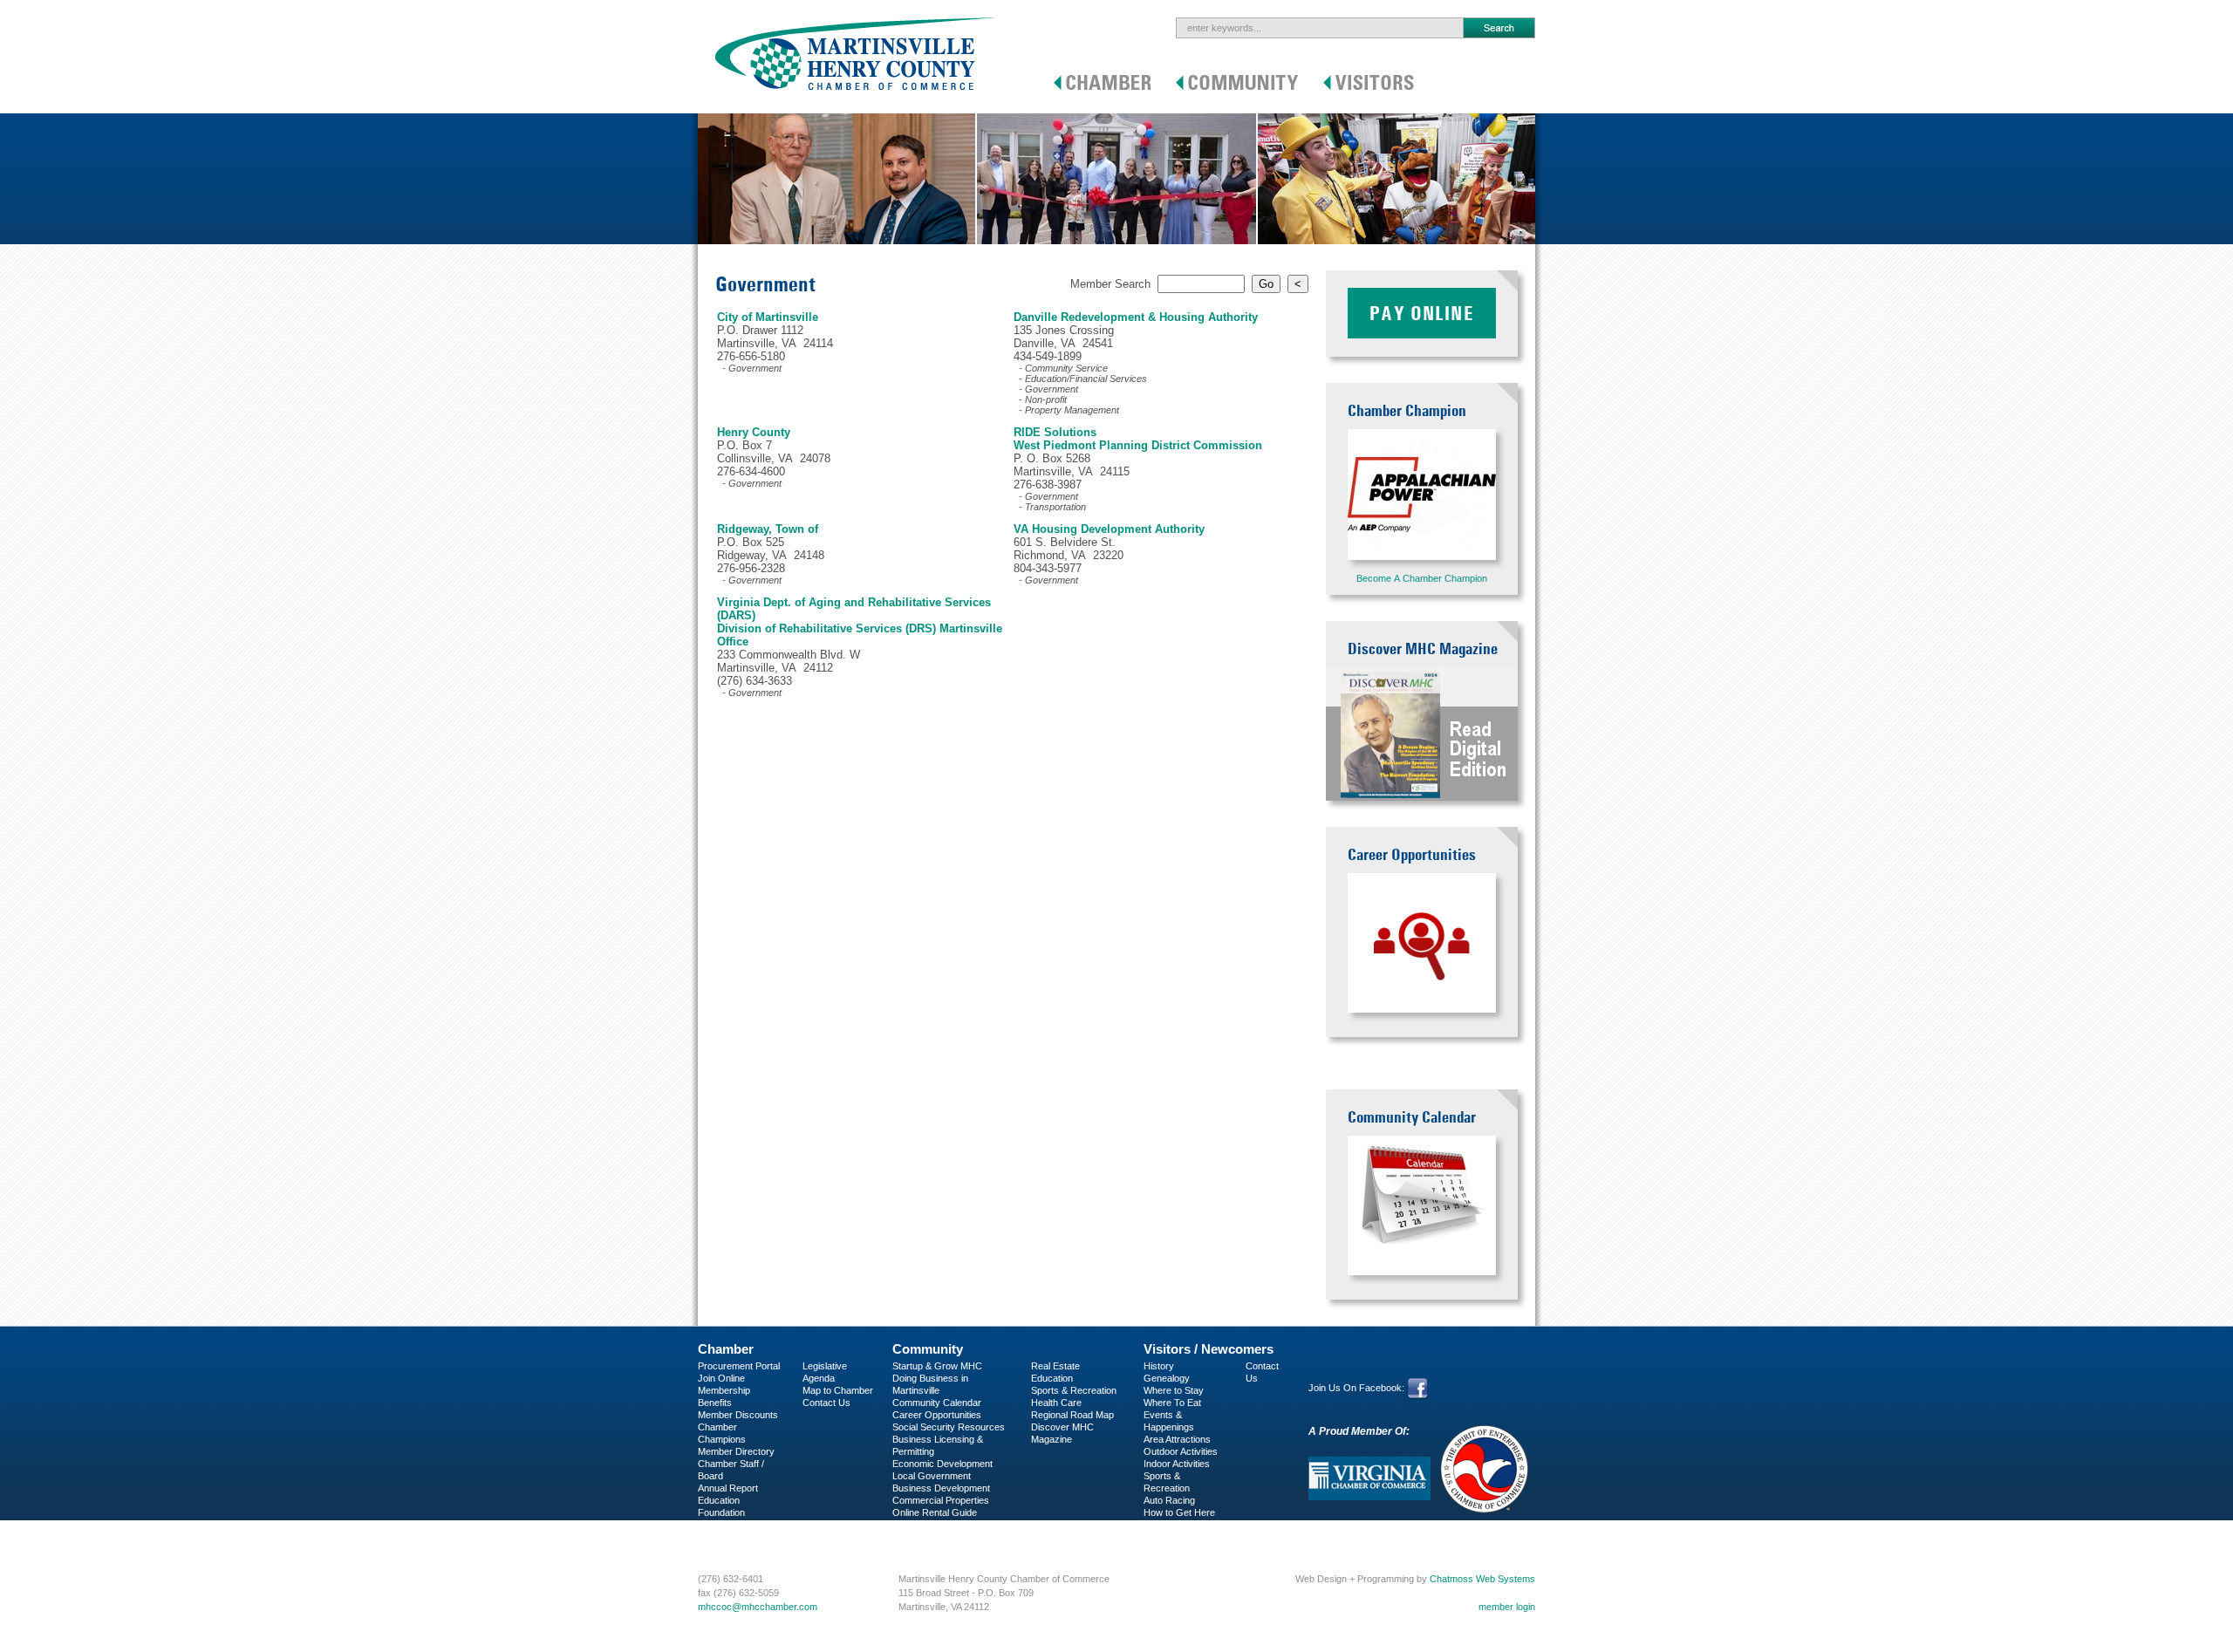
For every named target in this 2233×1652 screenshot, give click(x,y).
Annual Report (728, 1488)
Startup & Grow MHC (937, 1366)
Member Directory (736, 1451)
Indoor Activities (1177, 1464)
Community (928, 1349)
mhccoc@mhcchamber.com (758, 1607)
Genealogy (1167, 1378)
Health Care (1056, 1403)
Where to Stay (1174, 1390)
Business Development (941, 1488)
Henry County (754, 432)
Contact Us (826, 1403)
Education (1052, 1378)
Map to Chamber (838, 1390)
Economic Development (942, 1464)
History (1159, 1366)
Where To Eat (1172, 1403)
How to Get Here (1179, 1512)
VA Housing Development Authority (1109, 529)
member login (1507, 1607)
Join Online (721, 1378)
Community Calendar (937, 1403)
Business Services (738, 1537)
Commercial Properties (941, 1500)
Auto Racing (1169, 1500)
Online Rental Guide (935, 1512)
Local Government (932, 1476)
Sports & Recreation (1074, 1390)
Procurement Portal (739, 1366)
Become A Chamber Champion (1422, 578)
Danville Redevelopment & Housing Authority (1136, 317)
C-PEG (713, 1525)
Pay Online (1422, 313)
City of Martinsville (768, 317)
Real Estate (1055, 1366)
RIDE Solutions (1055, 432)
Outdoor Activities (1181, 1451)
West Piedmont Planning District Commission (1138, 445)
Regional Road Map (1072, 1415)
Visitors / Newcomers (1209, 1349)
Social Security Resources (949, 1427)
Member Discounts (738, 1415)
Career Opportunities (937, 1415)
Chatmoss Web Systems (1482, 1579)
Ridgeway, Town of (768, 529)
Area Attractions (1177, 1439)
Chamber (726, 1349)
